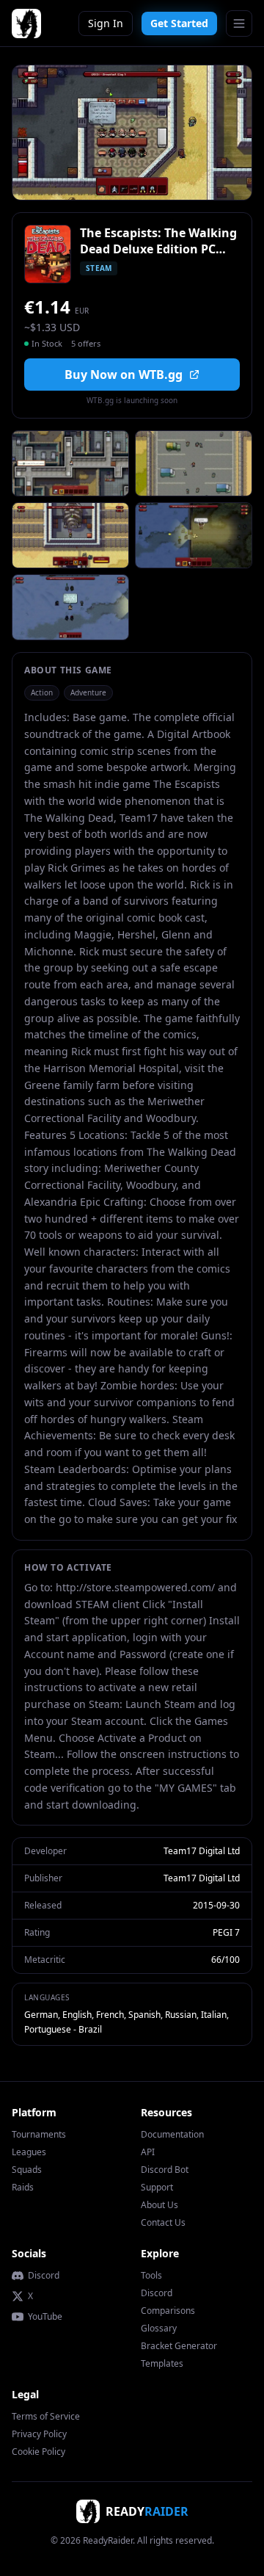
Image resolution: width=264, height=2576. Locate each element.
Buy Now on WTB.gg (124, 375)
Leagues (29, 2152)
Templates (162, 2363)
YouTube (45, 2317)
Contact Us (163, 2222)
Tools (151, 2275)
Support (157, 2187)
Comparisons (168, 2311)
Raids (23, 2187)
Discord (44, 2276)
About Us (159, 2205)
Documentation (172, 2134)
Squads (27, 2170)
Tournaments (39, 2134)
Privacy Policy (39, 2434)
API (148, 2152)
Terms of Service (46, 2416)
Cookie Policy (38, 2452)
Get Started (179, 23)
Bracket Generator (179, 2346)
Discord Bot (165, 2170)
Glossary (159, 2328)
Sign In (106, 23)
